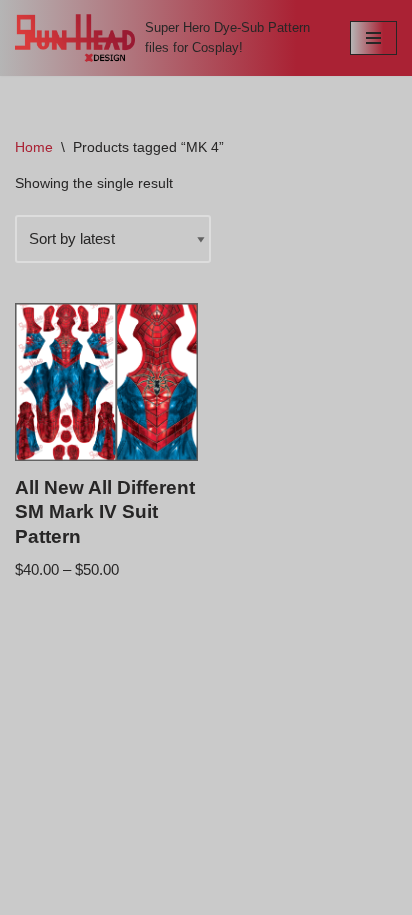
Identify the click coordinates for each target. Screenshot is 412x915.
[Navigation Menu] (373, 38)
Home (34, 147)
